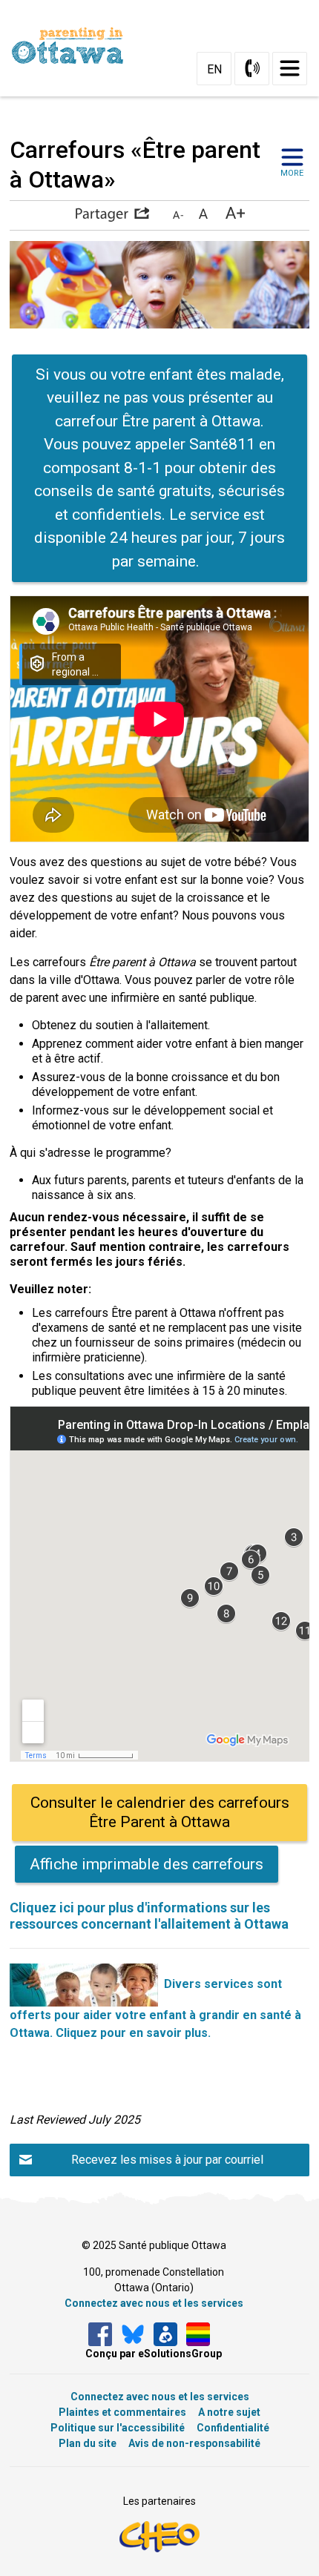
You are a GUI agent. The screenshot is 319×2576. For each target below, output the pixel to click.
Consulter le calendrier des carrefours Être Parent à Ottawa (160, 1812)
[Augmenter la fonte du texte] (203, 214)
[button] (112, 214)
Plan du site (88, 2443)
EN (214, 69)
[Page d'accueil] (73, 46)
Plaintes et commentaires (122, 2412)
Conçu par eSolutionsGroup (154, 2354)
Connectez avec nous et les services (154, 2303)
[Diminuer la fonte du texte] (178, 214)
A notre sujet (229, 2412)
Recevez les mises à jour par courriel (167, 2160)
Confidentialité (233, 2428)
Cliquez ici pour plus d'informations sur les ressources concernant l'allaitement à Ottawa (149, 1916)
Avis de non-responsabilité (194, 2443)
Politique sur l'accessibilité (118, 2428)
